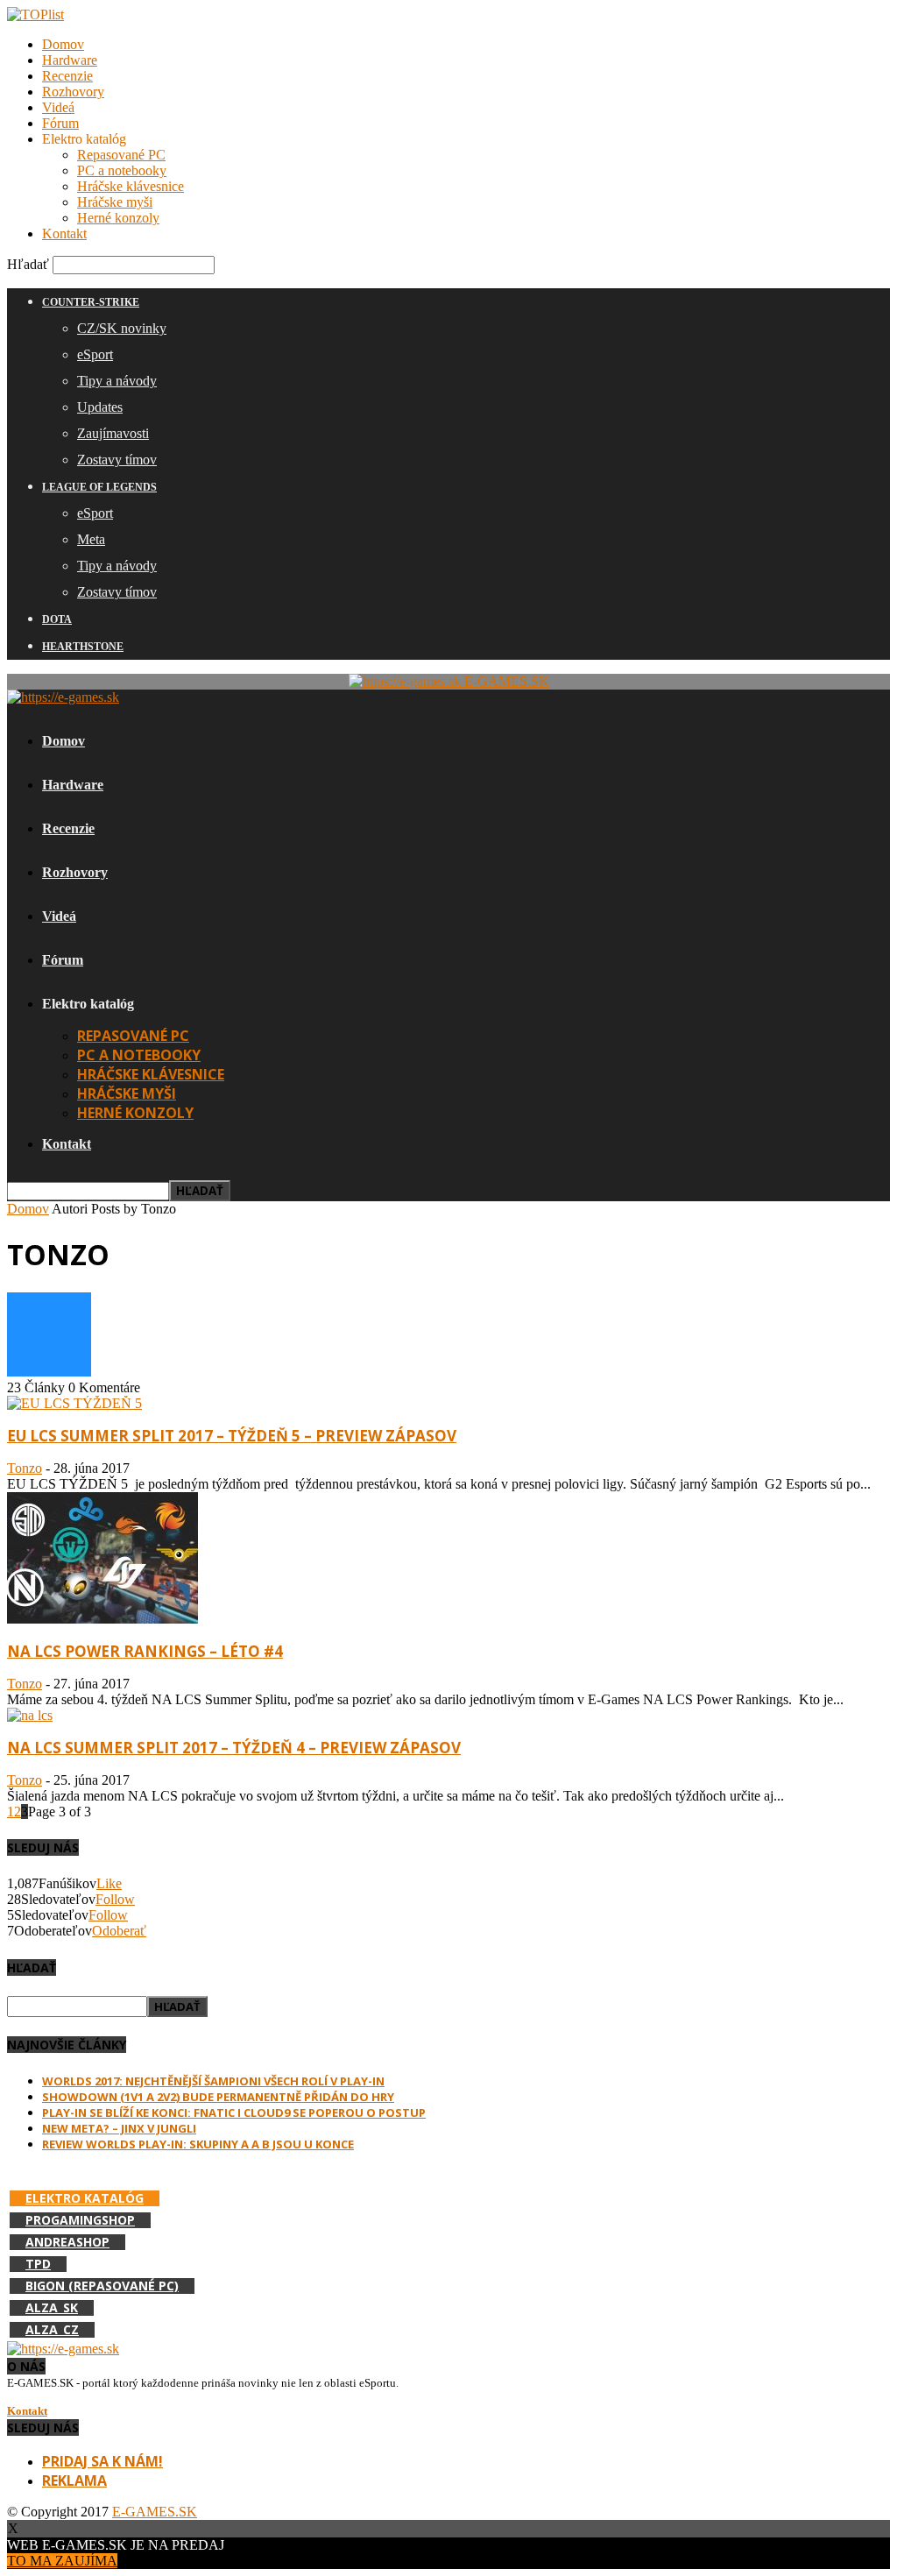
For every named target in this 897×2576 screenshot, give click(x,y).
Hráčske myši (115, 202)
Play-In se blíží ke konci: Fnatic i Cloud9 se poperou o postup (234, 2112)
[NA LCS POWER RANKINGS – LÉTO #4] (102, 1619)
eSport (95, 354)
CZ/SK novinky (122, 328)
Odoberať (119, 1931)
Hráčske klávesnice (131, 186)
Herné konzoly (118, 218)
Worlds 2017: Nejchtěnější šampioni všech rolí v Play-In (213, 2081)
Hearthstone (83, 647)
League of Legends (99, 487)
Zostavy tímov (117, 460)
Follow (115, 1899)
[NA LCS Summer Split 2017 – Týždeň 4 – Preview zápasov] (30, 1715)
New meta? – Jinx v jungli (119, 2128)
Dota (57, 619)
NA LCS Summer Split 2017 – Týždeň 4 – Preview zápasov (234, 1748)
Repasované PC (121, 155)
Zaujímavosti (113, 433)
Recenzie (67, 76)
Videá (58, 107)
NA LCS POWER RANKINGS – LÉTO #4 (145, 1651)
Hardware (70, 60)
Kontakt (64, 234)
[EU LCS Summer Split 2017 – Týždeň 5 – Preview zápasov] (74, 1403)
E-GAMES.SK (155, 2512)
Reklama (74, 2480)
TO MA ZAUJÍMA (62, 2561)
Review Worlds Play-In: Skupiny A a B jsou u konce (198, 2144)
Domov (63, 44)
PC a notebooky (122, 170)
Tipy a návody (117, 381)
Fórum (60, 123)
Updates (100, 407)
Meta (91, 539)
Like (109, 1883)
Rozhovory (73, 92)
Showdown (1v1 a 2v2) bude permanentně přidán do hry (218, 2097)
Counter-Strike (91, 302)
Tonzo (25, 1468)
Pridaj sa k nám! (102, 2461)
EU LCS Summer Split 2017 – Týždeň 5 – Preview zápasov (232, 1436)
